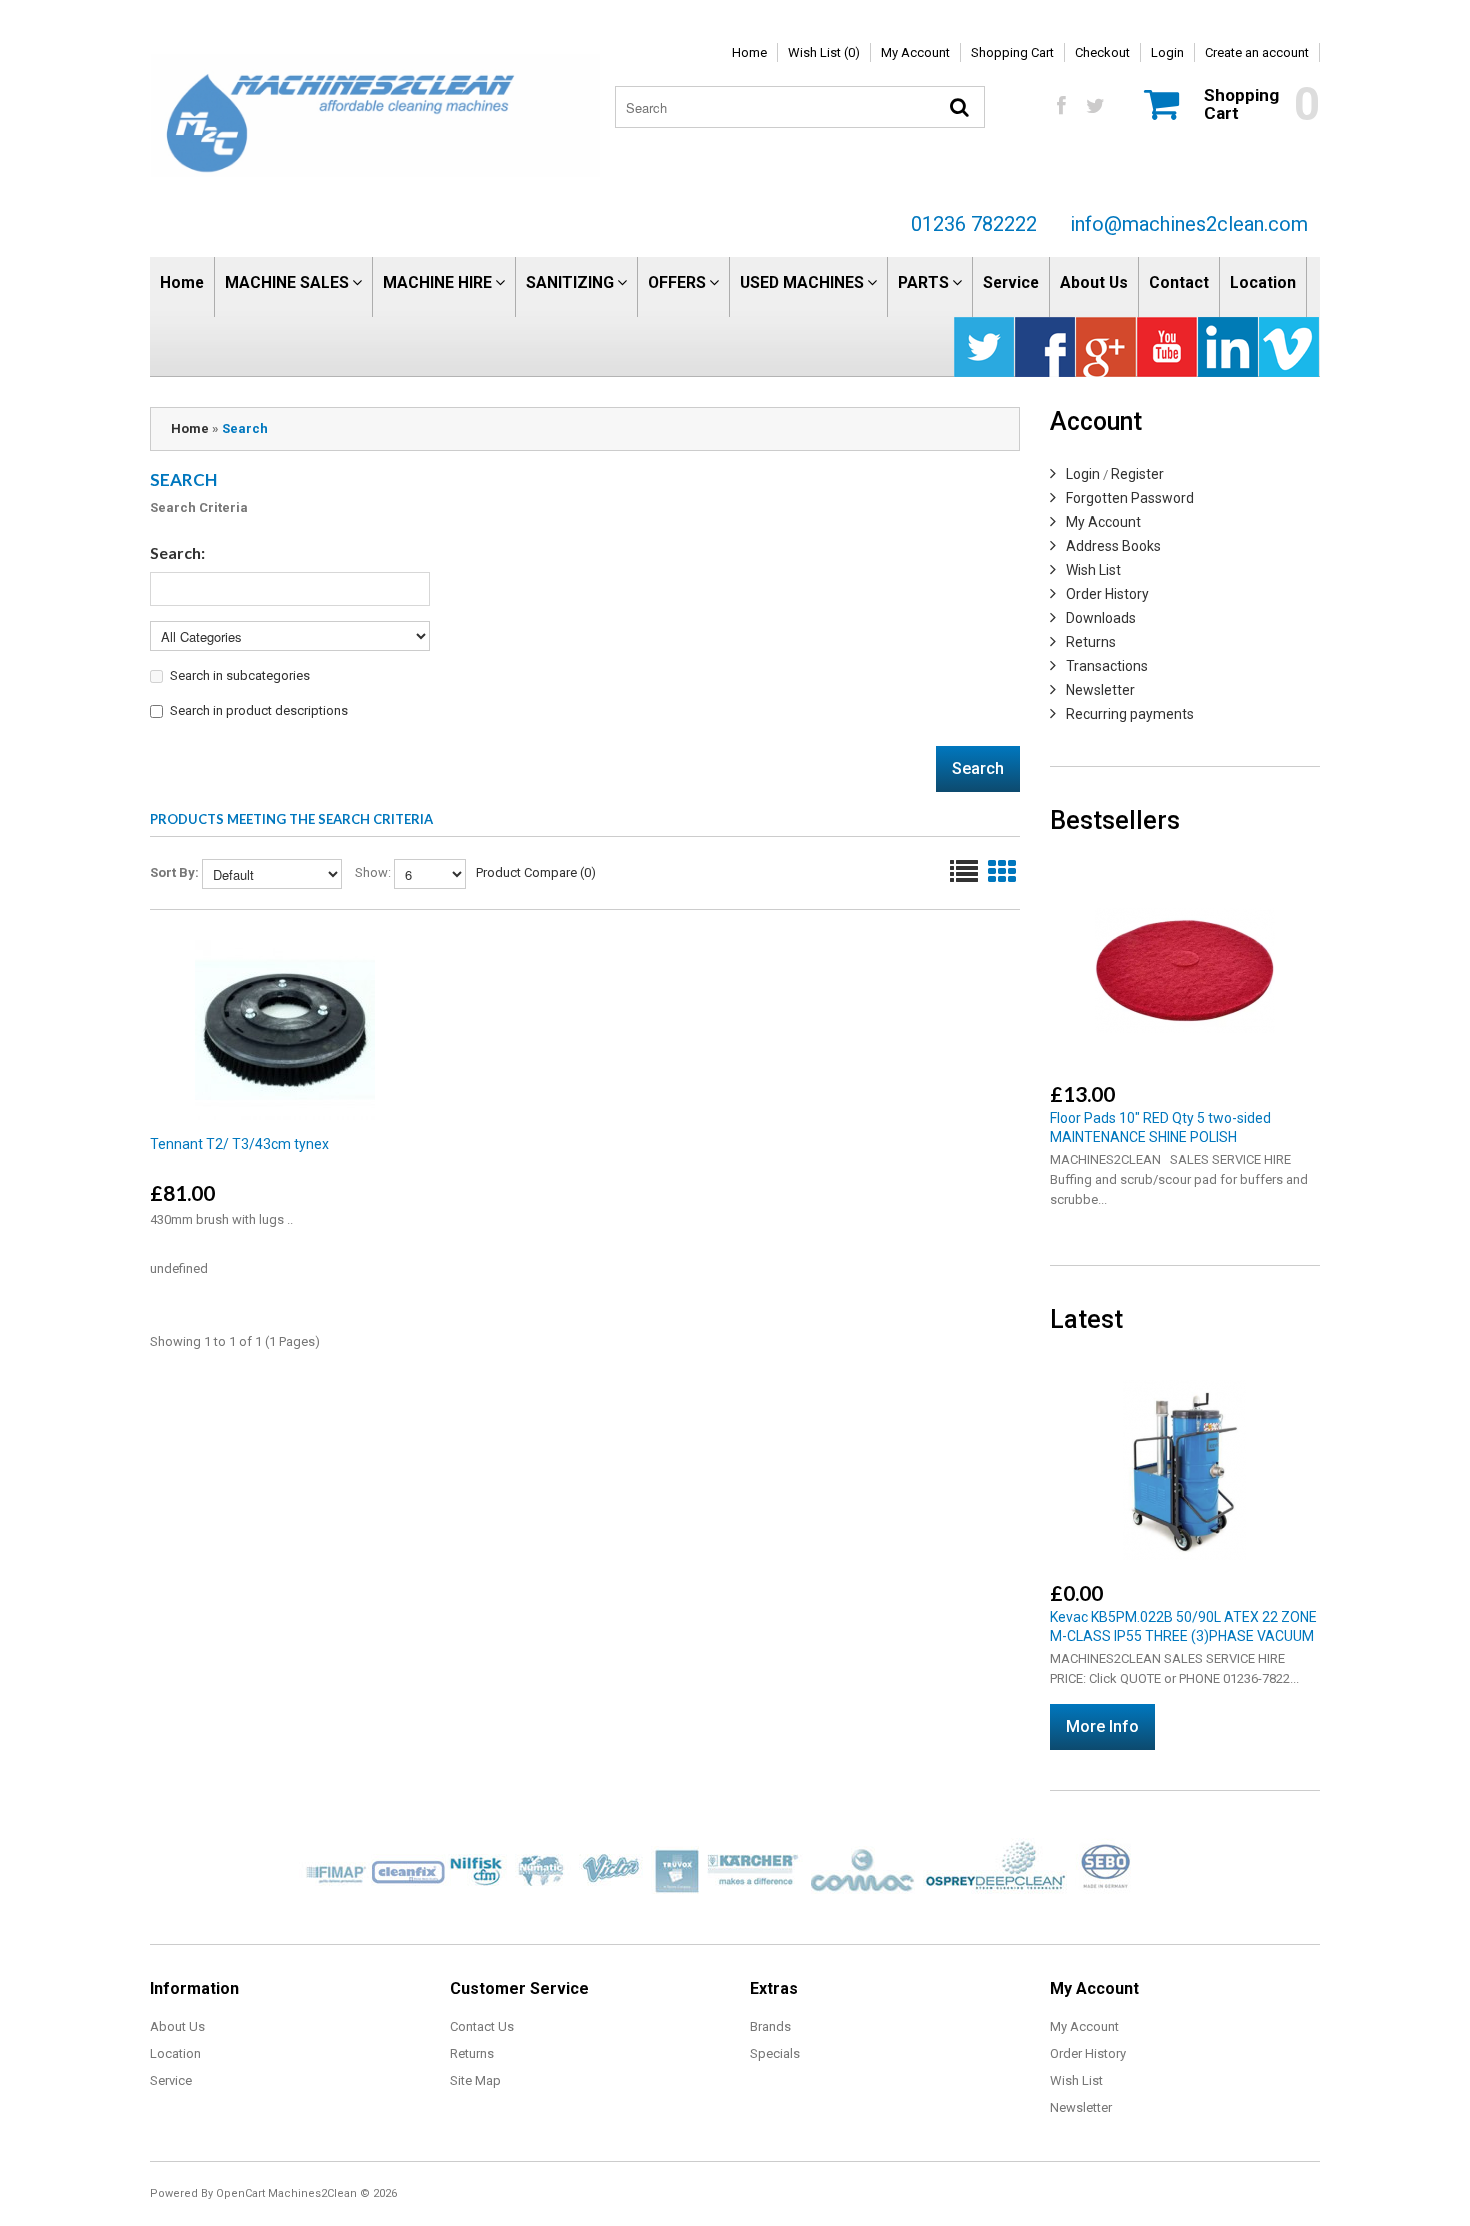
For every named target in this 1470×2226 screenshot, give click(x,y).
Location (1263, 282)
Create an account (1257, 52)
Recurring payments (1130, 714)
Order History (1107, 594)
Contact (1179, 282)
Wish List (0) (824, 52)
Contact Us (482, 2026)
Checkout (1102, 52)
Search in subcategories (240, 675)
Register (1137, 474)
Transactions (1107, 666)
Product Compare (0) (536, 872)
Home (749, 52)
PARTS (923, 282)
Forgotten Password (1130, 498)
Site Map (475, 2080)
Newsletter (1100, 690)
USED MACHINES (802, 282)
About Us (1094, 282)
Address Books (1113, 546)
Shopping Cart (1012, 52)
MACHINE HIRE (437, 282)
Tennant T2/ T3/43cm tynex (239, 1144)
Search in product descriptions (259, 710)
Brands (770, 2026)
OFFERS (677, 282)
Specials (775, 2053)
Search (245, 428)
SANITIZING (570, 282)
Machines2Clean (312, 2193)
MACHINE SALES (287, 282)
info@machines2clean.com (1189, 224)
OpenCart (240, 2193)
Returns (1091, 642)
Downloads (1101, 618)
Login (1167, 52)
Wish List (1093, 570)
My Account (915, 52)
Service (1011, 282)
